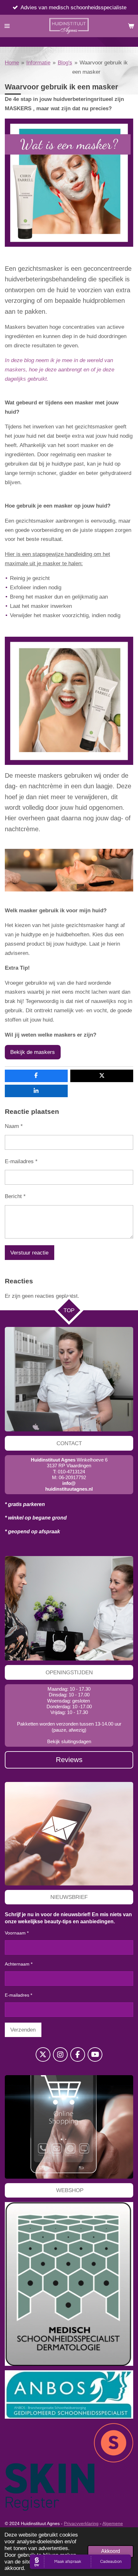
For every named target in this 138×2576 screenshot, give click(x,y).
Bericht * (15, 1196)
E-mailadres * (21, 1161)
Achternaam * (19, 1964)
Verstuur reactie (29, 1253)
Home (12, 62)
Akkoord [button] (111, 2551)
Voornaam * (17, 1933)
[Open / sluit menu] (7, 26)
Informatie (38, 62)
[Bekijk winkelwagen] (131, 26)
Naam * (14, 1126)
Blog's (65, 62)
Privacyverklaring (81, 2523)
